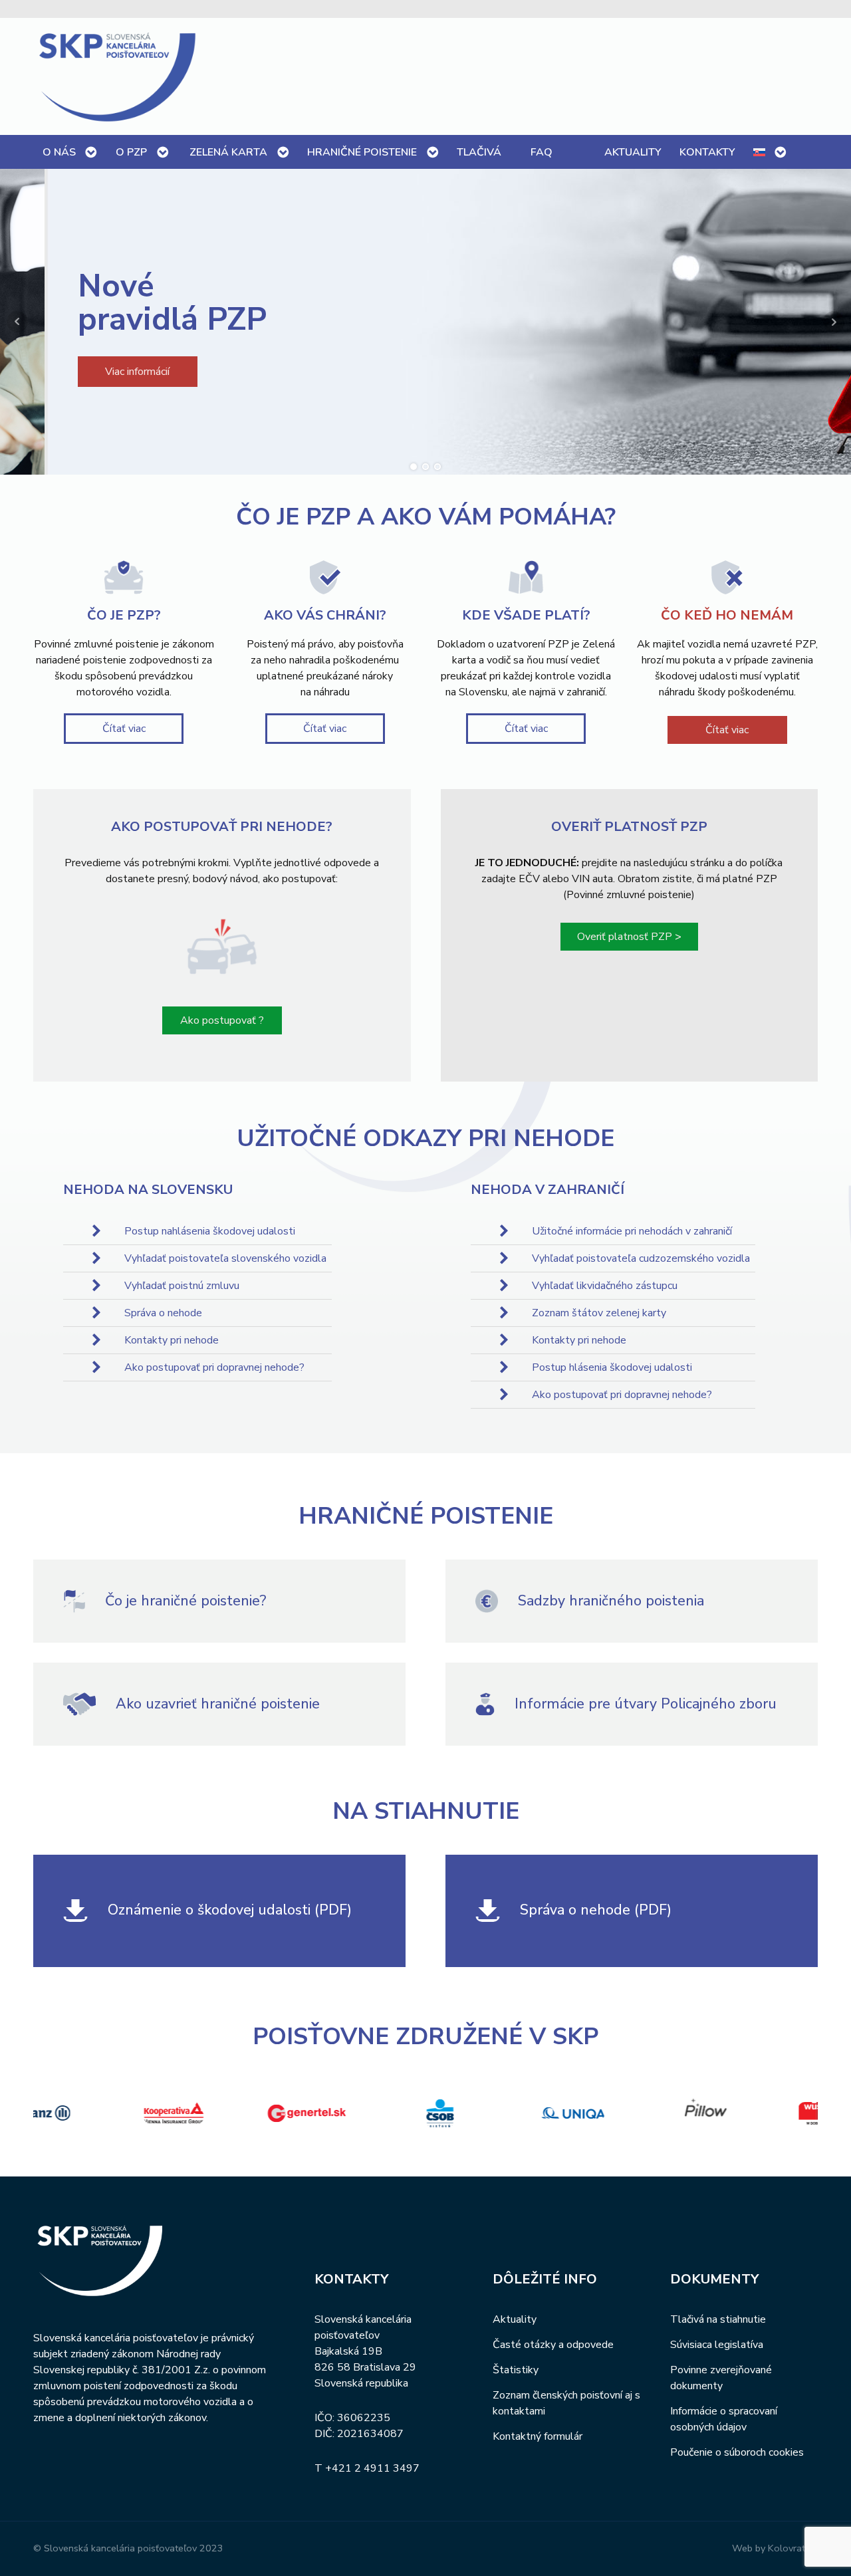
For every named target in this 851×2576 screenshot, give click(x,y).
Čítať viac (124, 729)
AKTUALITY (633, 152)
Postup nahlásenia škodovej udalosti (210, 1231)
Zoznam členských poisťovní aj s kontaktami (566, 2403)
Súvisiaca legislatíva (717, 2345)
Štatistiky (516, 2370)
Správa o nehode (163, 1313)
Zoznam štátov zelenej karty (599, 1313)
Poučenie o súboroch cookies (737, 2452)
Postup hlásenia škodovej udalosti (612, 1367)
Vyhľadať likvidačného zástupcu (605, 1286)
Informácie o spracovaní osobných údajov (724, 2419)
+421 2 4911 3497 (372, 2468)
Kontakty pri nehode (172, 1340)
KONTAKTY (707, 152)
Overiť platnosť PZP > (629, 937)
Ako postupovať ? (222, 1020)
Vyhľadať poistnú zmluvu (182, 1286)
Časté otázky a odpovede (553, 2345)
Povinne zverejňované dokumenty (721, 2378)
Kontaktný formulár (538, 2436)
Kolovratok (792, 2548)
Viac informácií (93, 372)
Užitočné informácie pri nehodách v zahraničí (632, 1231)
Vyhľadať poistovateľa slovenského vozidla (225, 1258)
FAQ (542, 152)
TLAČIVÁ (479, 152)
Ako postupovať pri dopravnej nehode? (214, 1367)
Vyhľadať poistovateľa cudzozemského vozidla (641, 1258)
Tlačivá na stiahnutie (718, 2319)
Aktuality (515, 2319)
